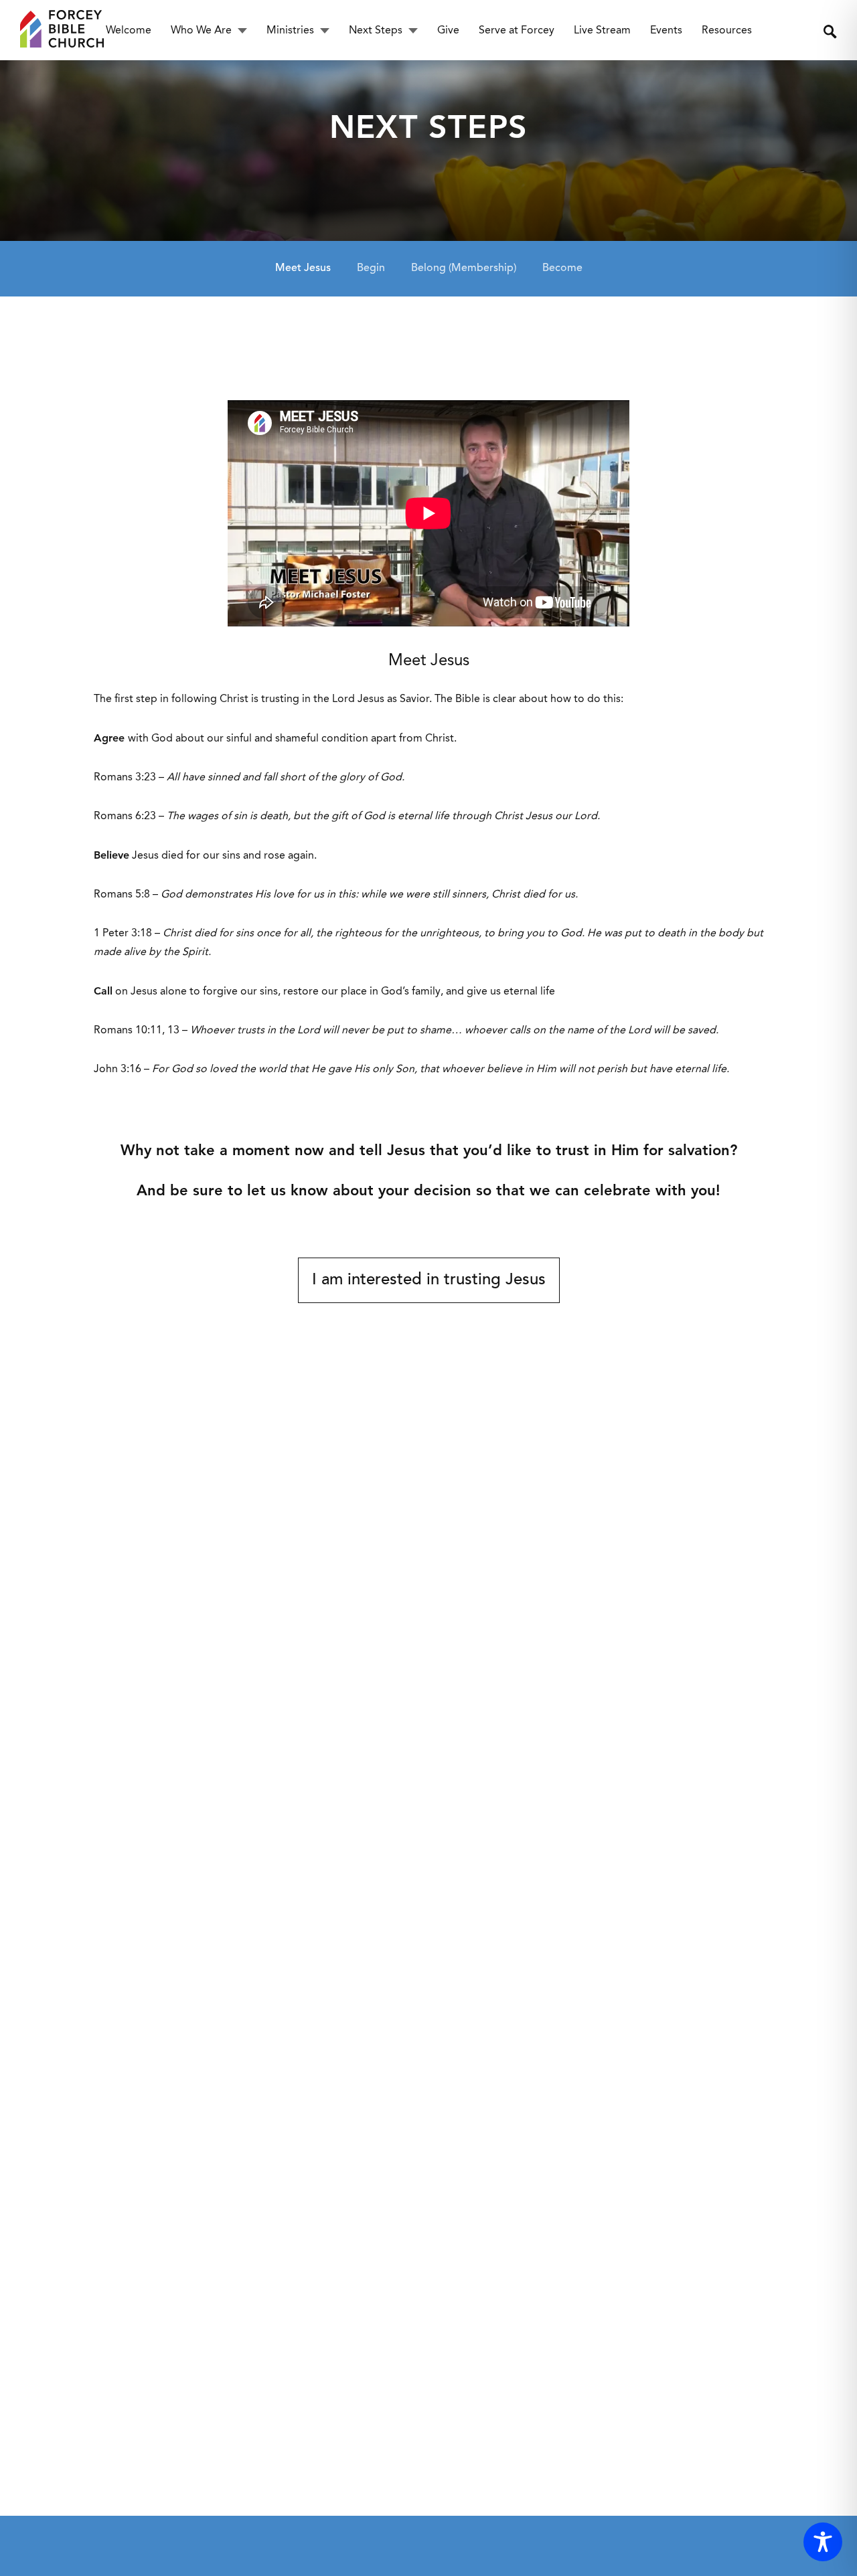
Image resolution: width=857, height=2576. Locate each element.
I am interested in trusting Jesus (429, 1280)
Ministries (290, 31)
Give (448, 31)
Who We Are (201, 31)
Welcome (129, 31)
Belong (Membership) (464, 268)
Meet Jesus (303, 268)
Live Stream (602, 31)
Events (666, 31)
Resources (727, 31)
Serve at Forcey (517, 31)
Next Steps (376, 31)
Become (562, 268)
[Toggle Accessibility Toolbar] (823, 2542)
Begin (371, 268)
